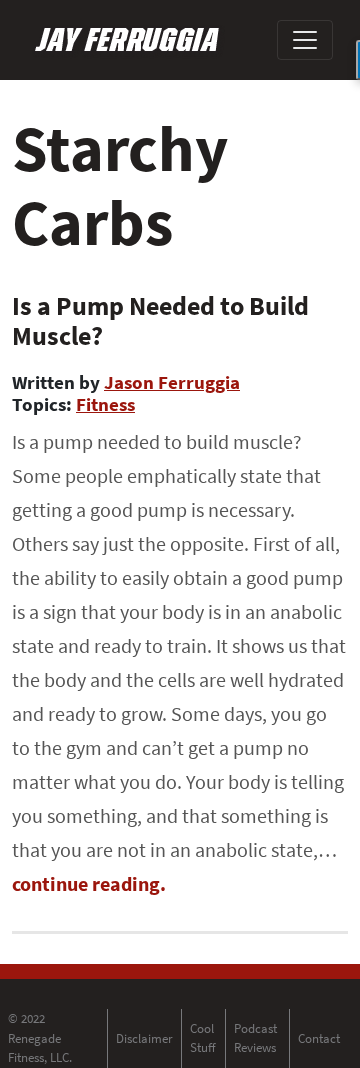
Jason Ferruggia (172, 382)
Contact (319, 1038)
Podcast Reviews (255, 1038)
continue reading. (89, 883)
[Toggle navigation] (305, 40)
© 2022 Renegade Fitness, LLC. (40, 1038)
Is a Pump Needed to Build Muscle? (160, 320)
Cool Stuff (203, 1038)
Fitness (105, 404)
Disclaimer (144, 1038)
